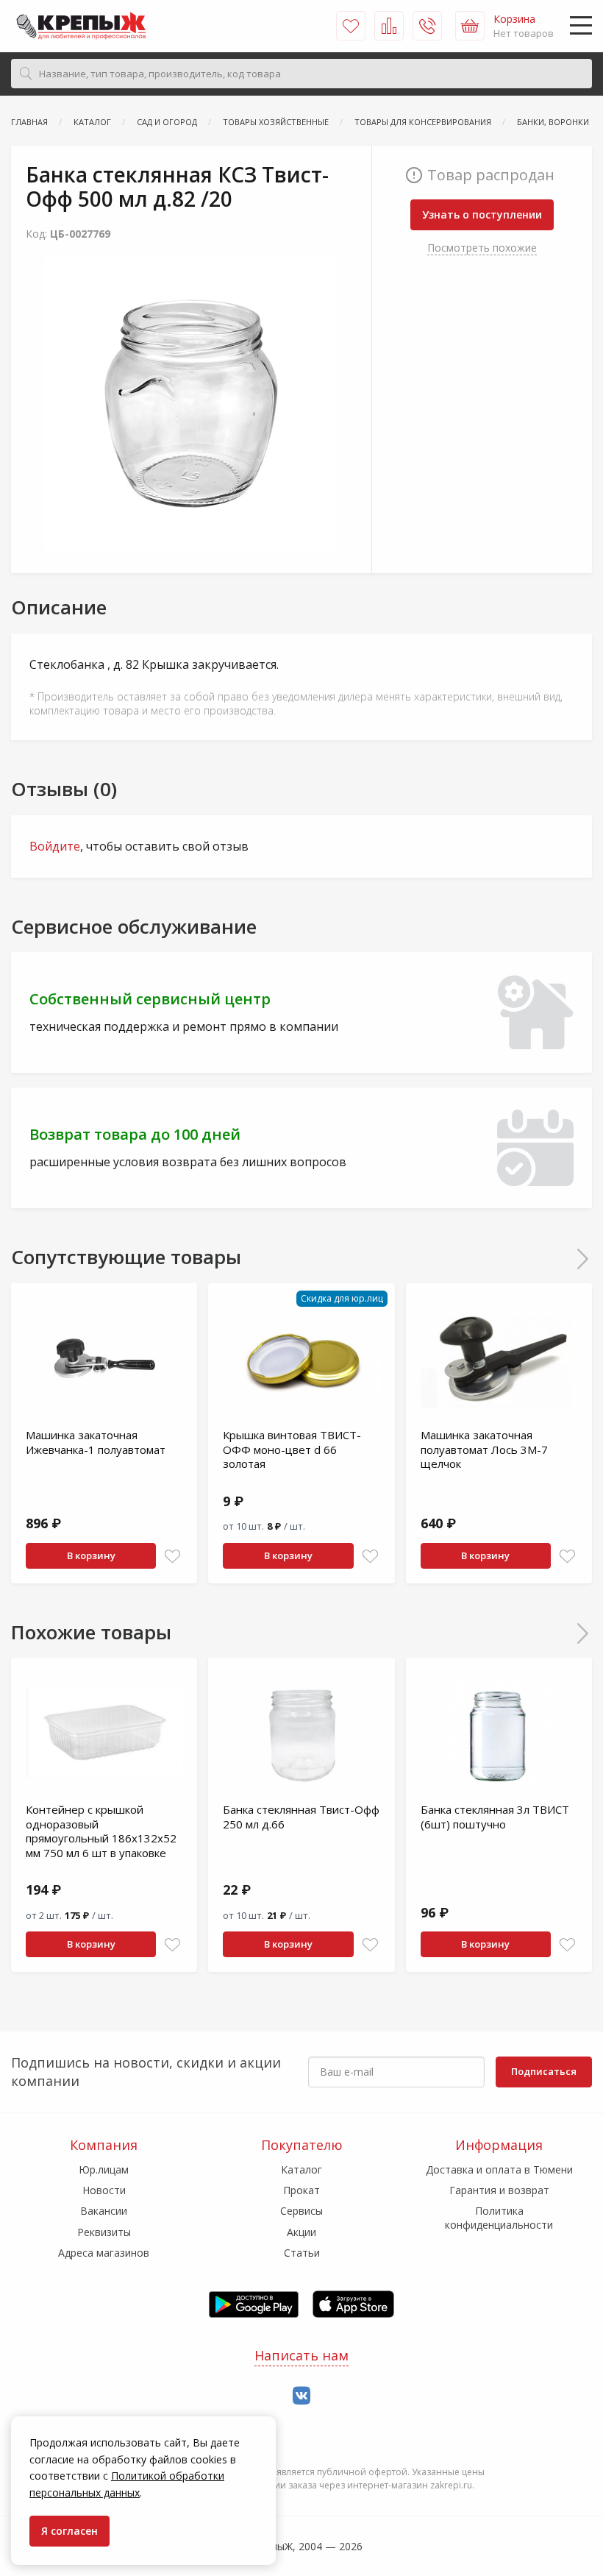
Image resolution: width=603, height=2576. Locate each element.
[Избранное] (351, 26)
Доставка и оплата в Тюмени (499, 2169)
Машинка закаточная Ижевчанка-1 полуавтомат (96, 1442)
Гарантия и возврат (499, 2190)
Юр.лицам (104, 2169)
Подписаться (544, 2071)
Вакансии (104, 2211)
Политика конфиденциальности (499, 2217)
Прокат (301, 2190)
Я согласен (69, 2531)
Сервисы (301, 2211)
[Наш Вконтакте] (301, 2396)
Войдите (55, 846)
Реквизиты (104, 2232)
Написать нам (301, 2355)
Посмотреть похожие (482, 248)
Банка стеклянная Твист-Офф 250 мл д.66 (301, 1817)
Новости (104, 2190)
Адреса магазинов (104, 2253)
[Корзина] (470, 26)
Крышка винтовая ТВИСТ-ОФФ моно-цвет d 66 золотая (292, 1449)
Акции (301, 2232)
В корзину (91, 1555)
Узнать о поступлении (482, 214)
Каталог (301, 2169)
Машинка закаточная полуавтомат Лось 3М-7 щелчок (484, 1449)
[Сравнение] (389, 26)
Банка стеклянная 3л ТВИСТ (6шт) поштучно (495, 1817)
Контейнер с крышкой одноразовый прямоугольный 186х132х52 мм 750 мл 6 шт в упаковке (101, 1831)
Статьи (302, 2253)
